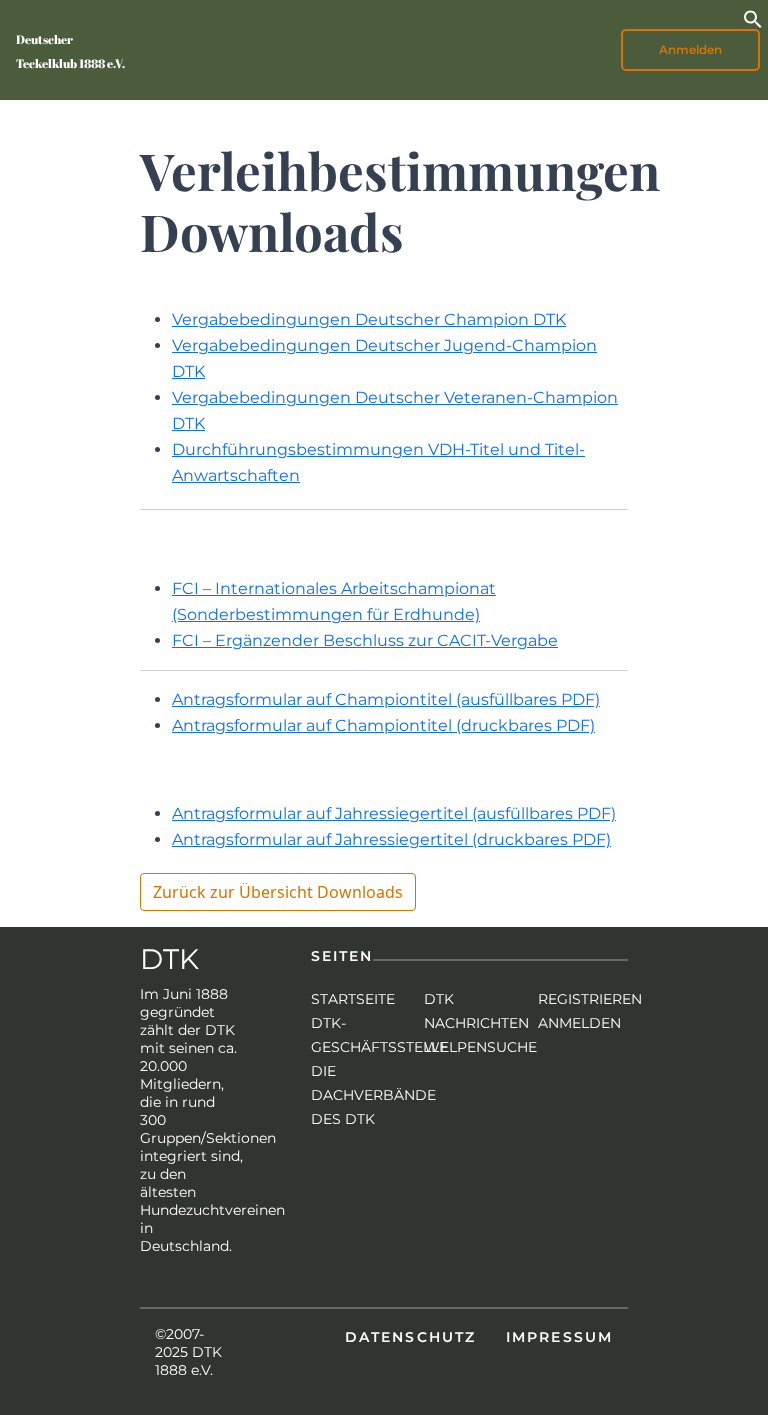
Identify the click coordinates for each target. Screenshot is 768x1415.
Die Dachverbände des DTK (373, 1095)
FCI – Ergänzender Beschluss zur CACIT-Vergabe (365, 640)
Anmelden (579, 1023)
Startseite (353, 999)
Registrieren (590, 999)
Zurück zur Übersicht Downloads (278, 892)
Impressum (559, 1337)
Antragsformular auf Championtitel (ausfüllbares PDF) (386, 699)
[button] (753, 17)
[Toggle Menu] (203, 50)
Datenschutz (410, 1337)
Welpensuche (480, 1047)
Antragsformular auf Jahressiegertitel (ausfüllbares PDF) (394, 813)
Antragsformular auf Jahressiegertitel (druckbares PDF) (391, 839)
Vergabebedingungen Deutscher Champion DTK (369, 319)
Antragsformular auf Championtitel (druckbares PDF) (383, 725)
